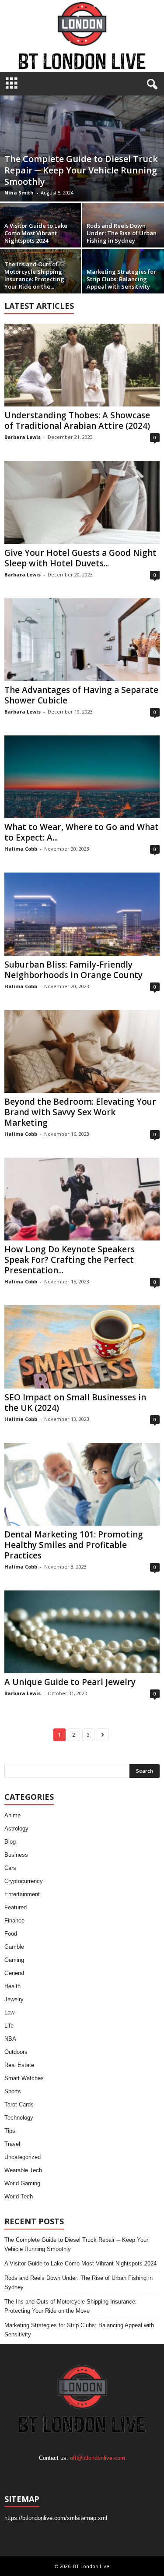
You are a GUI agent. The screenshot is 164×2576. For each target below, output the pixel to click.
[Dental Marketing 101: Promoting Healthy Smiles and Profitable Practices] (82, 1484)
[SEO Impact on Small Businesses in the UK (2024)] (82, 1347)
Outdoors (16, 2052)
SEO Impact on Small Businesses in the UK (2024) (75, 1403)
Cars (10, 1868)
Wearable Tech (23, 2170)
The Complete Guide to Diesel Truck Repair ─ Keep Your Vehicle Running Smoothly (81, 170)
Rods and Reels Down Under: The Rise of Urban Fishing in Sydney (122, 233)
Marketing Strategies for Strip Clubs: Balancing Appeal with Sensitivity (121, 279)
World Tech (19, 2196)
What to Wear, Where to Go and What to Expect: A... (82, 832)
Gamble (14, 1947)
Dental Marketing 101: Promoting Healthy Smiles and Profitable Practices (74, 1545)
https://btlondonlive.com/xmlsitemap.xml (56, 2518)
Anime (12, 1815)
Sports (13, 2091)
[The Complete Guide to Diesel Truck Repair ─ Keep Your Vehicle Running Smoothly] (82, 148)
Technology (19, 2118)
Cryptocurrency (24, 1881)
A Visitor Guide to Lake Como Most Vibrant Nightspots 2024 (36, 233)
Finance (14, 1921)
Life (9, 2026)
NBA (10, 2039)
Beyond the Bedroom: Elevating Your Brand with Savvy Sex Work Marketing (80, 1112)
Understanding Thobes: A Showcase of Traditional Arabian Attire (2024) (77, 420)
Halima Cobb (21, 849)
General (14, 1973)
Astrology (16, 1829)
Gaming (14, 1960)
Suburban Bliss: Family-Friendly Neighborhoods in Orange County (73, 970)
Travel (12, 2144)
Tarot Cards (19, 2104)
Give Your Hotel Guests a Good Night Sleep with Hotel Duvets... (80, 558)
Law (9, 2012)
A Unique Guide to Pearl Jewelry (70, 1682)
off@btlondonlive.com (98, 2458)
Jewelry (14, 1999)
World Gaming (22, 2183)
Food (11, 1934)
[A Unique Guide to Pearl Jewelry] (82, 1632)
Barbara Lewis (23, 437)
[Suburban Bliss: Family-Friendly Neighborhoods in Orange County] (82, 914)
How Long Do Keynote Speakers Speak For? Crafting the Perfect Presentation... (70, 1260)
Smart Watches (24, 2078)
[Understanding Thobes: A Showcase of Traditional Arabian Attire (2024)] (82, 365)
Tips (10, 2131)
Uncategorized (23, 2157)
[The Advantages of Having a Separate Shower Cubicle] (82, 640)
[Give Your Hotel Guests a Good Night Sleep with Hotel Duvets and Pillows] (82, 502)
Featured (16, 1907)
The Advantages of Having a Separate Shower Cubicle (81, 695)
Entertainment (22, 1894)
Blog (10, 1842)
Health (12, 1986)
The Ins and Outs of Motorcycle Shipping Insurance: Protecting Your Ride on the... (34, 275)
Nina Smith (19, 193)
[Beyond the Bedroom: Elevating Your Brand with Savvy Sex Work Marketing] (82, 1051)
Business (16, 1855)
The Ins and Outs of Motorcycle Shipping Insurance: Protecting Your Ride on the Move (71, 2306)
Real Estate (19, 2065)
